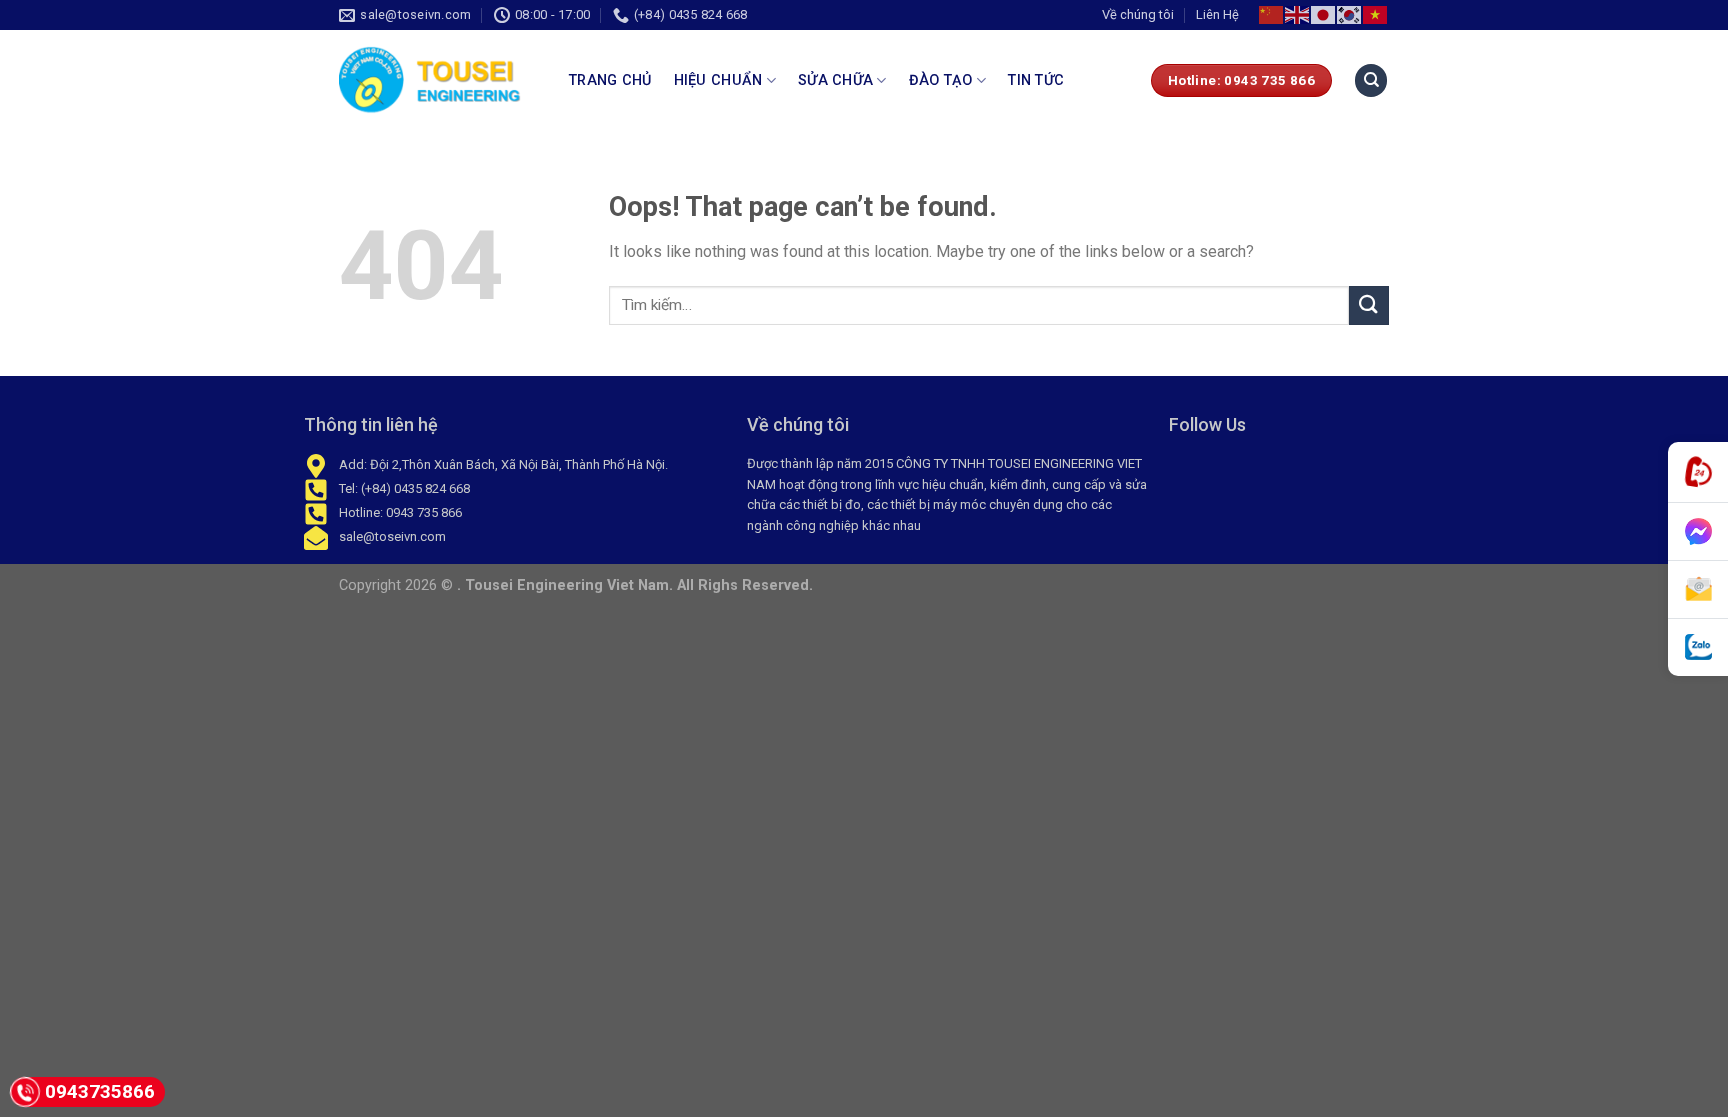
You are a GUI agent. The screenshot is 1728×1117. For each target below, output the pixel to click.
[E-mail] (1698, 590)
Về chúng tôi (1138, 14)
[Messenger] (1698, 532)
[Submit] (1369, 305)
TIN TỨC (1036, 80)
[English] (1298, 15)
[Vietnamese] (1376, 15)
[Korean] (1350, 15)
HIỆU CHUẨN (718, 80)
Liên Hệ (1217, 14)
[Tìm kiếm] (1371, 80)
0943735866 (100, 1091)
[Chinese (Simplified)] (1272, 15)
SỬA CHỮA (835, 80)
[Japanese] (1324, 15)
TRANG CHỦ (610, 80)
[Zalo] (1698, 647)
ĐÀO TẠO (941, 80)
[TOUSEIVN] (439, 80)
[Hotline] (1698, 472)
